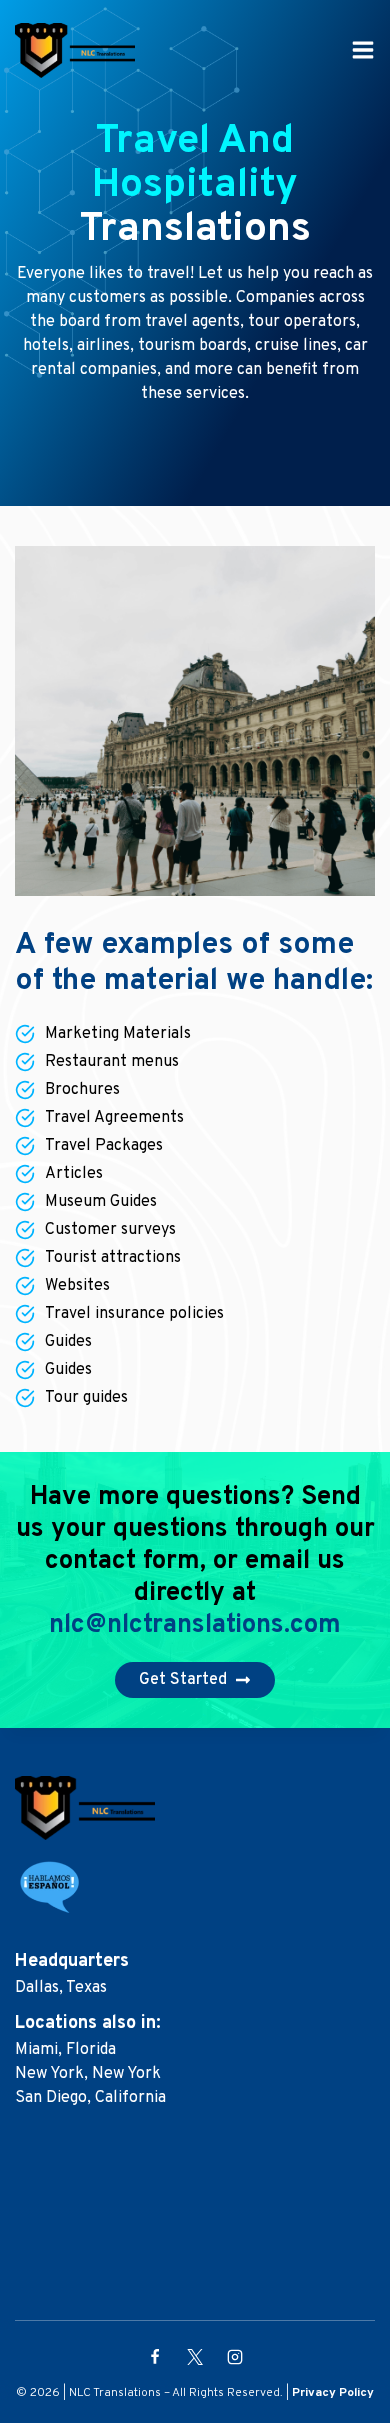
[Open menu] (363, 50)
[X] (195, 2357)
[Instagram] (235, 2357)
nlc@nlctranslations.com (195, 1625)
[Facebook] (155, 2357)
